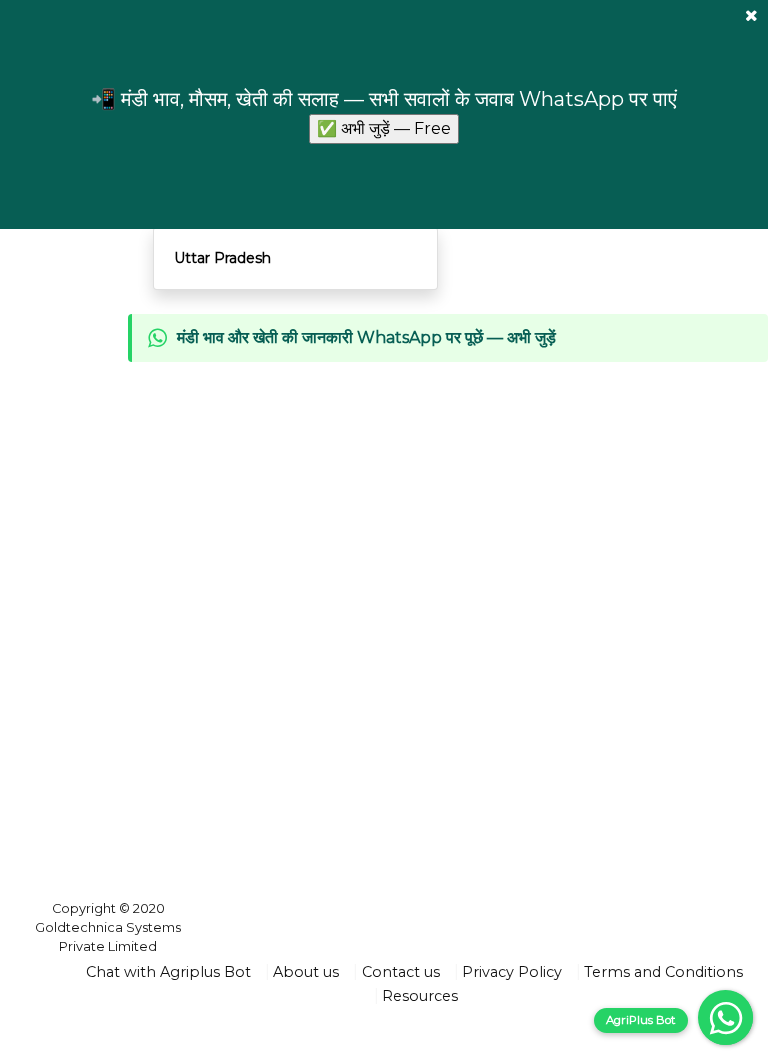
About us (306, 972)
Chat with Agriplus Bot (168, 972)
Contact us (401, 972)
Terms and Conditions (663, 972)
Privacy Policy (512, 972)
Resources (420, 996)
